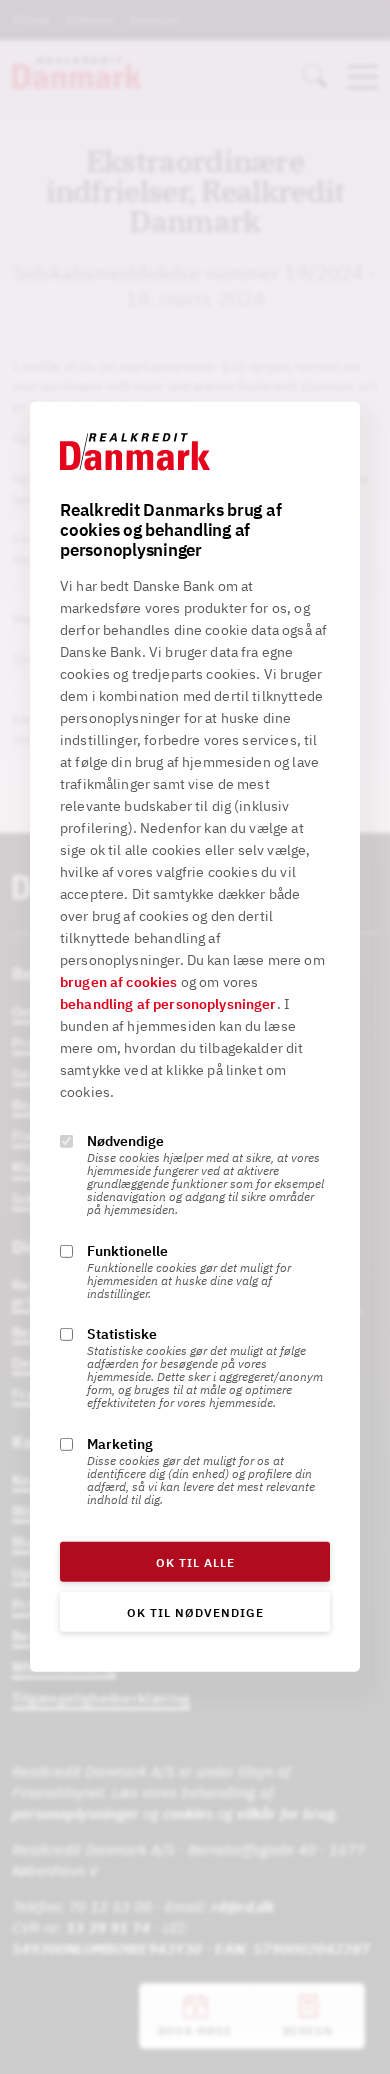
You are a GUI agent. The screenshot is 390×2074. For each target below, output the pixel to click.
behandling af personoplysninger (168, 1004)
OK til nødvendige (195, 1612)
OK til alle (195, 1562)
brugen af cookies (119, 982)
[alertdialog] (195, 1037)
